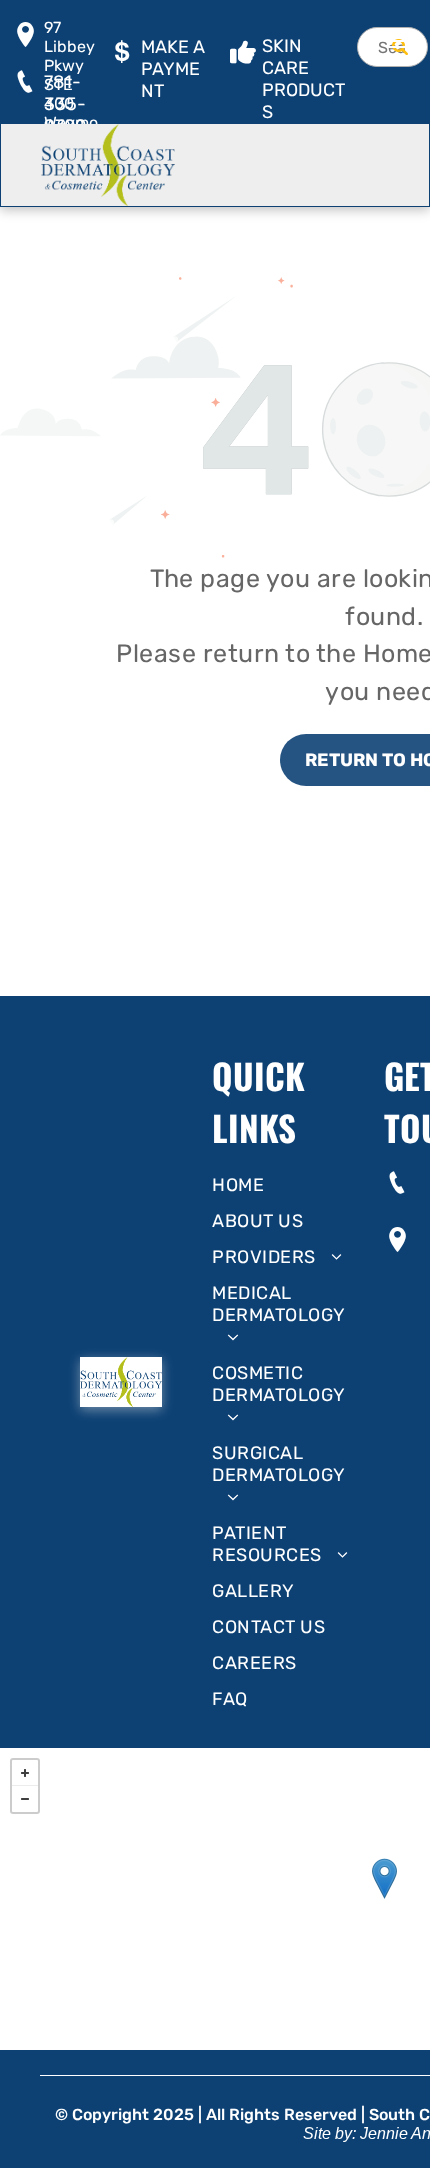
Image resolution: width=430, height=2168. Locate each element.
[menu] (400, 41)
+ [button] (25, 1773)
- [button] (25, 1799)
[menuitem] (290, 1185)
